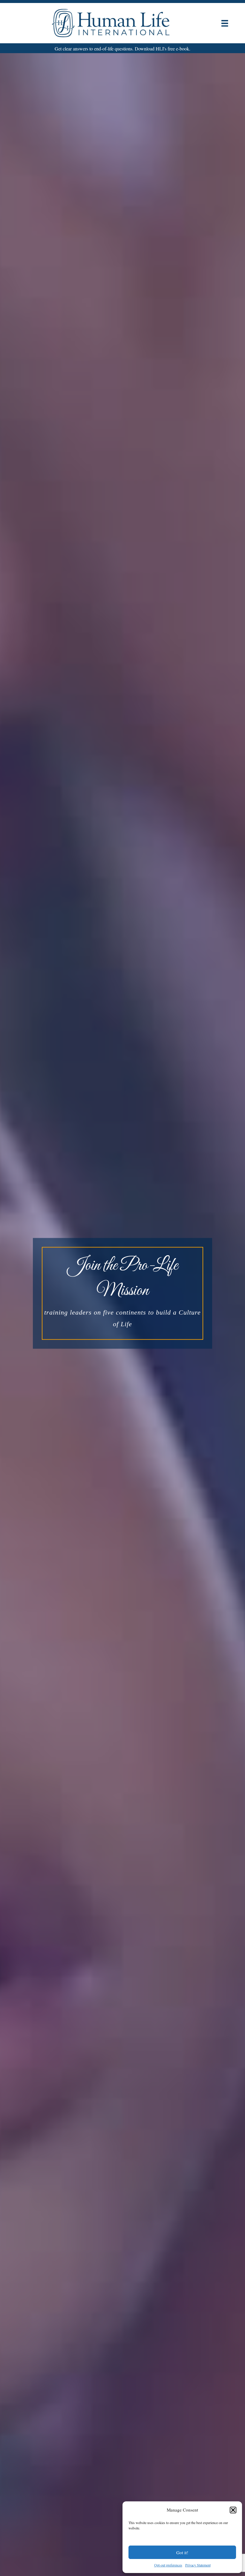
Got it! (182, 2552)
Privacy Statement (198, 2565)
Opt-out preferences (168, 2565)
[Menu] (225, 23)
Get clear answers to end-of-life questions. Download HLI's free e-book (122, 49)
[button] (233, 2510)
